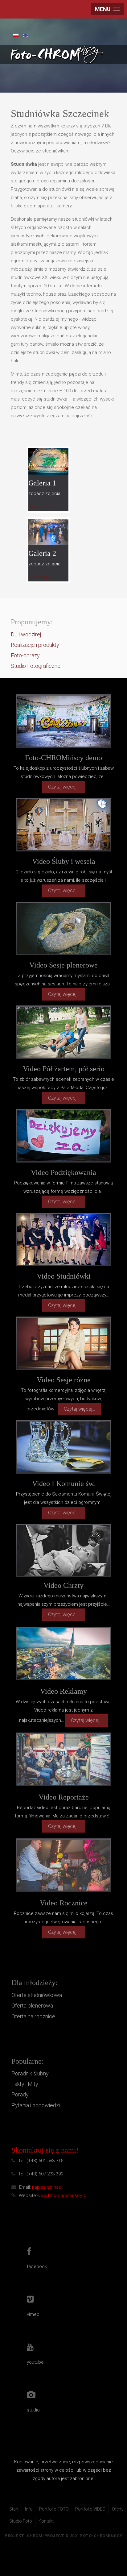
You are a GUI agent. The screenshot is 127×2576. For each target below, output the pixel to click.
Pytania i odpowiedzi (36, 2105)
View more (39, 507)
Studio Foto (21, 2521)
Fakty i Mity (25, 2084)
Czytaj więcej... (64, 787)
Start (14, 2509)
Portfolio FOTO (54, 2509)
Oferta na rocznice (33, 2016)
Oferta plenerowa (32, 2006)
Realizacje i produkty (35, 645)
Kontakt (46, 2521)
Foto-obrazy (25, 655)
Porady (20, 2094)
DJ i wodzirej (26, 634)
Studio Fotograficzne (36, 666)
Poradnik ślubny (30, 2073)
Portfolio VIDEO (90, 2509)
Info (29, 2509)
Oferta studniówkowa (37, 1995)
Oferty (118, 2509)
